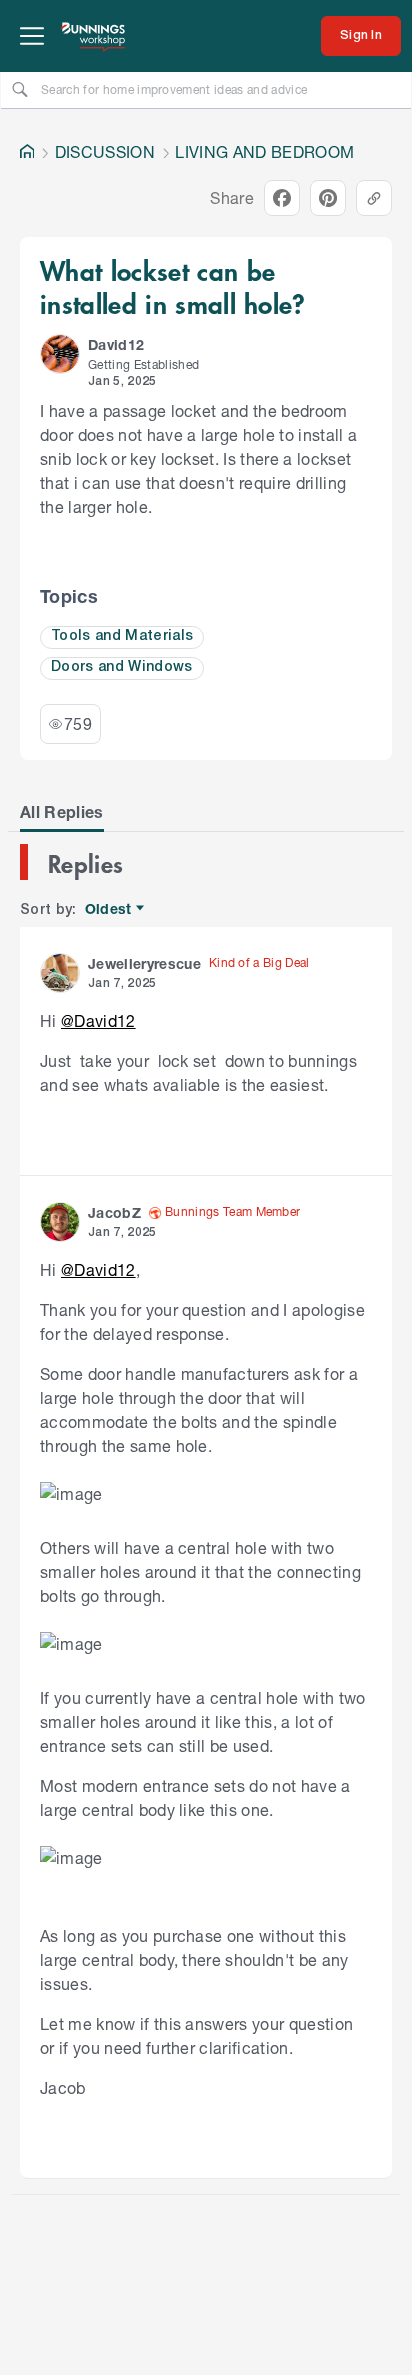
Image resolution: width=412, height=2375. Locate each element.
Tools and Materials (122, 636)
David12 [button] (116, 344)
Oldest (109, 909)
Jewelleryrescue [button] (144, 963)
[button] (60, 354)
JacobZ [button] (114, 1212)
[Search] (20, 89)
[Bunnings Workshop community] (94, 36)
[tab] (62, 812)
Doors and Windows (122, 667)
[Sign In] (361, 36)
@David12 (98, 1020)
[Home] (27, 152)
